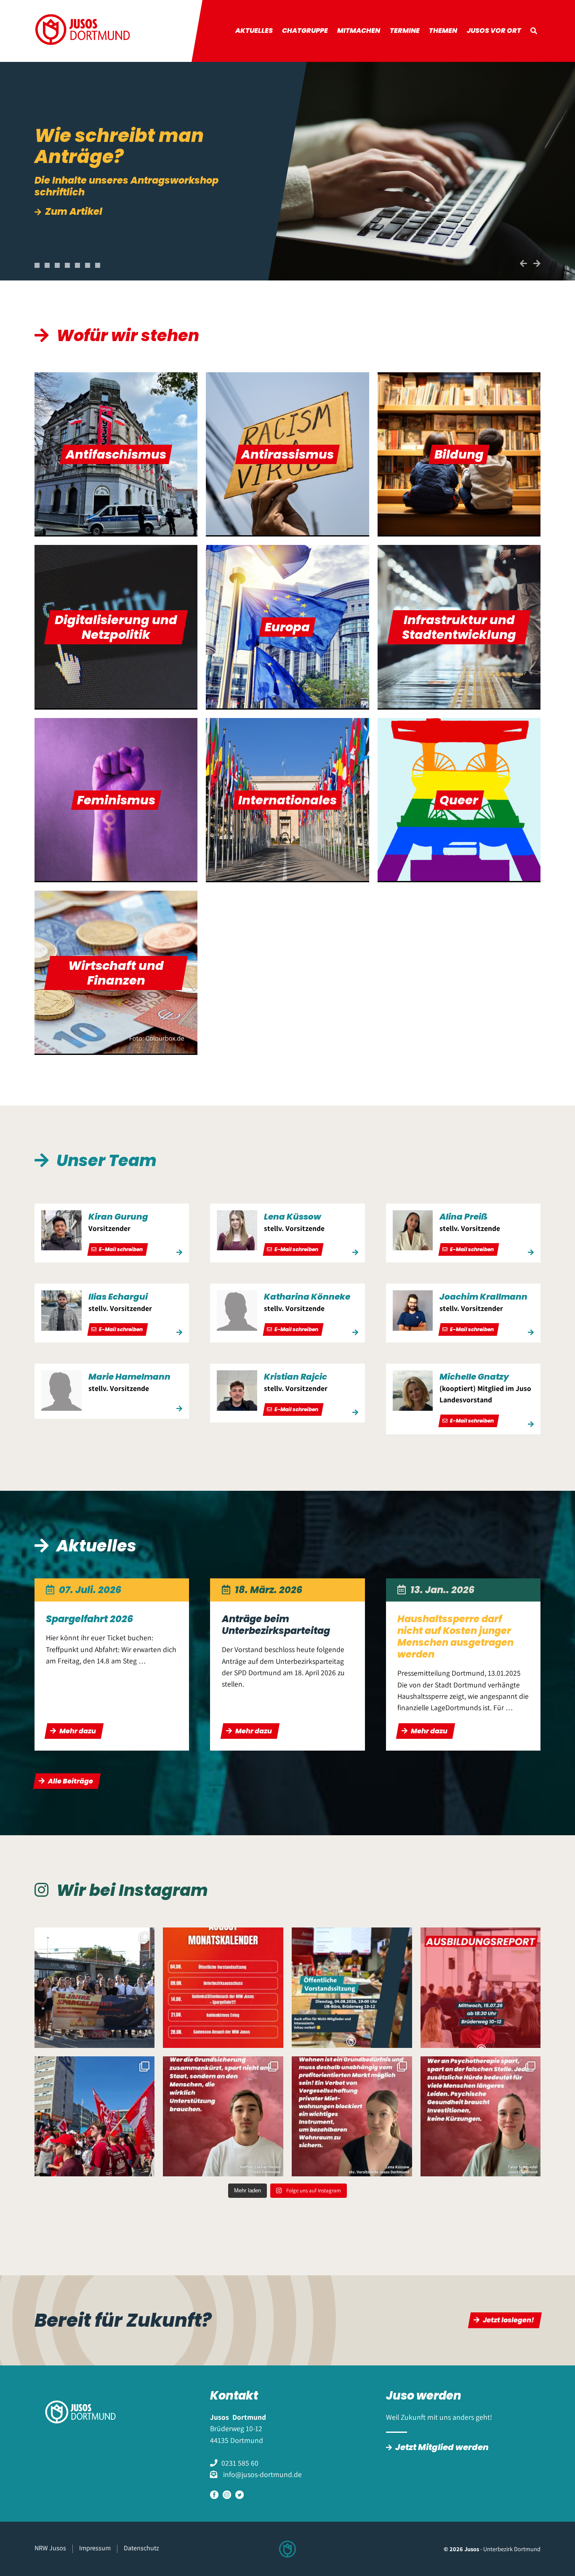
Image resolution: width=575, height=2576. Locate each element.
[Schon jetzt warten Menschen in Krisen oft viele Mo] (481, 2117)
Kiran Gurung (118, 1217)
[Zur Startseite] (83, 31)
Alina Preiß (463, 1217)
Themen (443, 31)
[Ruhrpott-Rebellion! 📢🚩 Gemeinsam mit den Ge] (95, 2117)
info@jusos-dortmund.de (262, 2474)
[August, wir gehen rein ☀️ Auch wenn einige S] (223, 1988)
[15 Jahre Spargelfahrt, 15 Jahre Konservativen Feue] (95, 1988)
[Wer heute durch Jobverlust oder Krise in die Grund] (223, 2117)
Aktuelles (254, 31)
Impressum (95, 2548)
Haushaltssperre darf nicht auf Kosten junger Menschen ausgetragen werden (455, 1636)
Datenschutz (141, 2548)
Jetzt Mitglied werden (442, 2447)
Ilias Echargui (118, 1297)
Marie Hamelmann (129, 1377)
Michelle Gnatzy (474, 1377)
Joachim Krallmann (483, 1297)
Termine (405, 31)
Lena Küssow (293, 1217)
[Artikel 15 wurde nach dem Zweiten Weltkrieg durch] (352, 2117)
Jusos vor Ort (494, 31)
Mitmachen (359, 31)
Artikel (61, 200)
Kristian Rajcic (295, 1377)
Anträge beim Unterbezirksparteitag (276, 1625)
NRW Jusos (50, 2548)
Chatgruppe (305, 31)
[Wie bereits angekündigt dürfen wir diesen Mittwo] (481, 1988)
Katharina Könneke (307, 1297)
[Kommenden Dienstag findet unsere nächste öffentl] (352, 1988)
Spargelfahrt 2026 (89, 1619)
